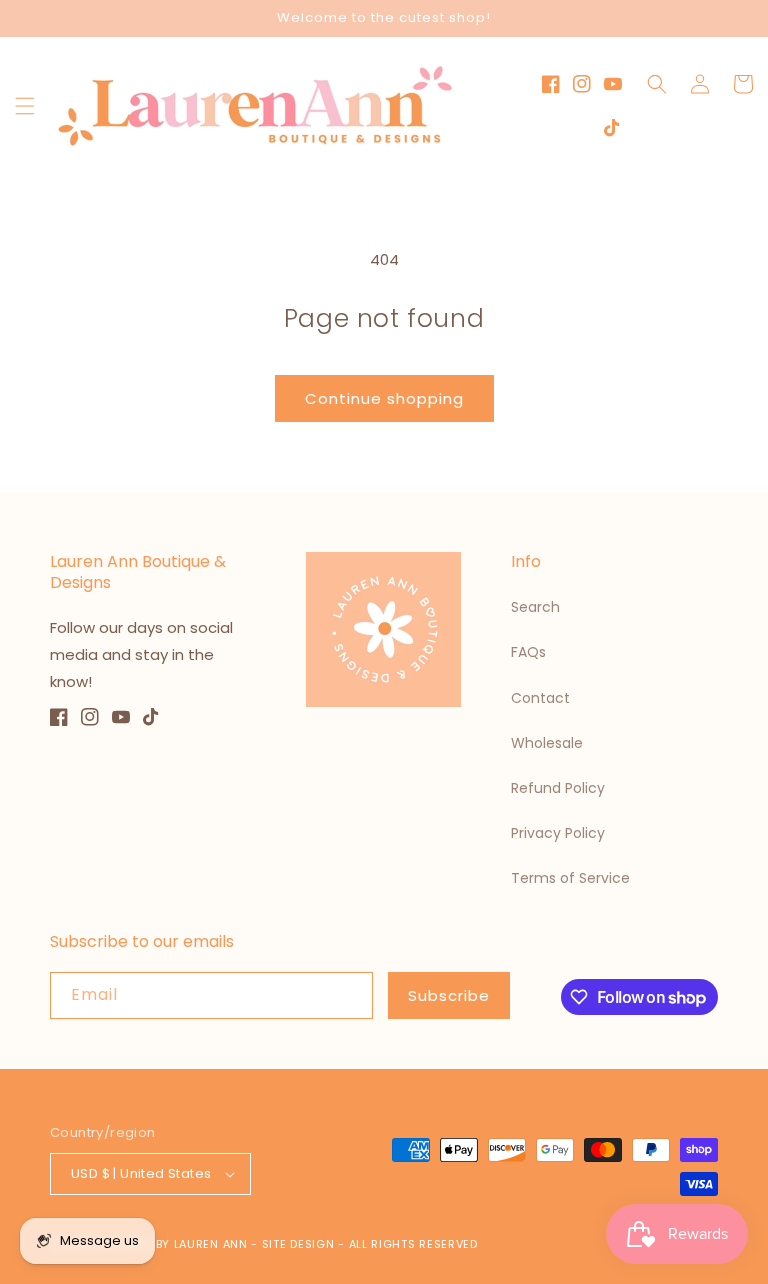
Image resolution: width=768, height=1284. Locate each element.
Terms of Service (570, 878)
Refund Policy (558, 788)
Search (535, 607)
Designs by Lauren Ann (174, 1244)
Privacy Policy (558, 833)
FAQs (528, 652)
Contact (540, 698)
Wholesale (547, 743)
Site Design (298, 1244)
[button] (25, 106)
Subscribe (449, 995)
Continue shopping (384, 398)
